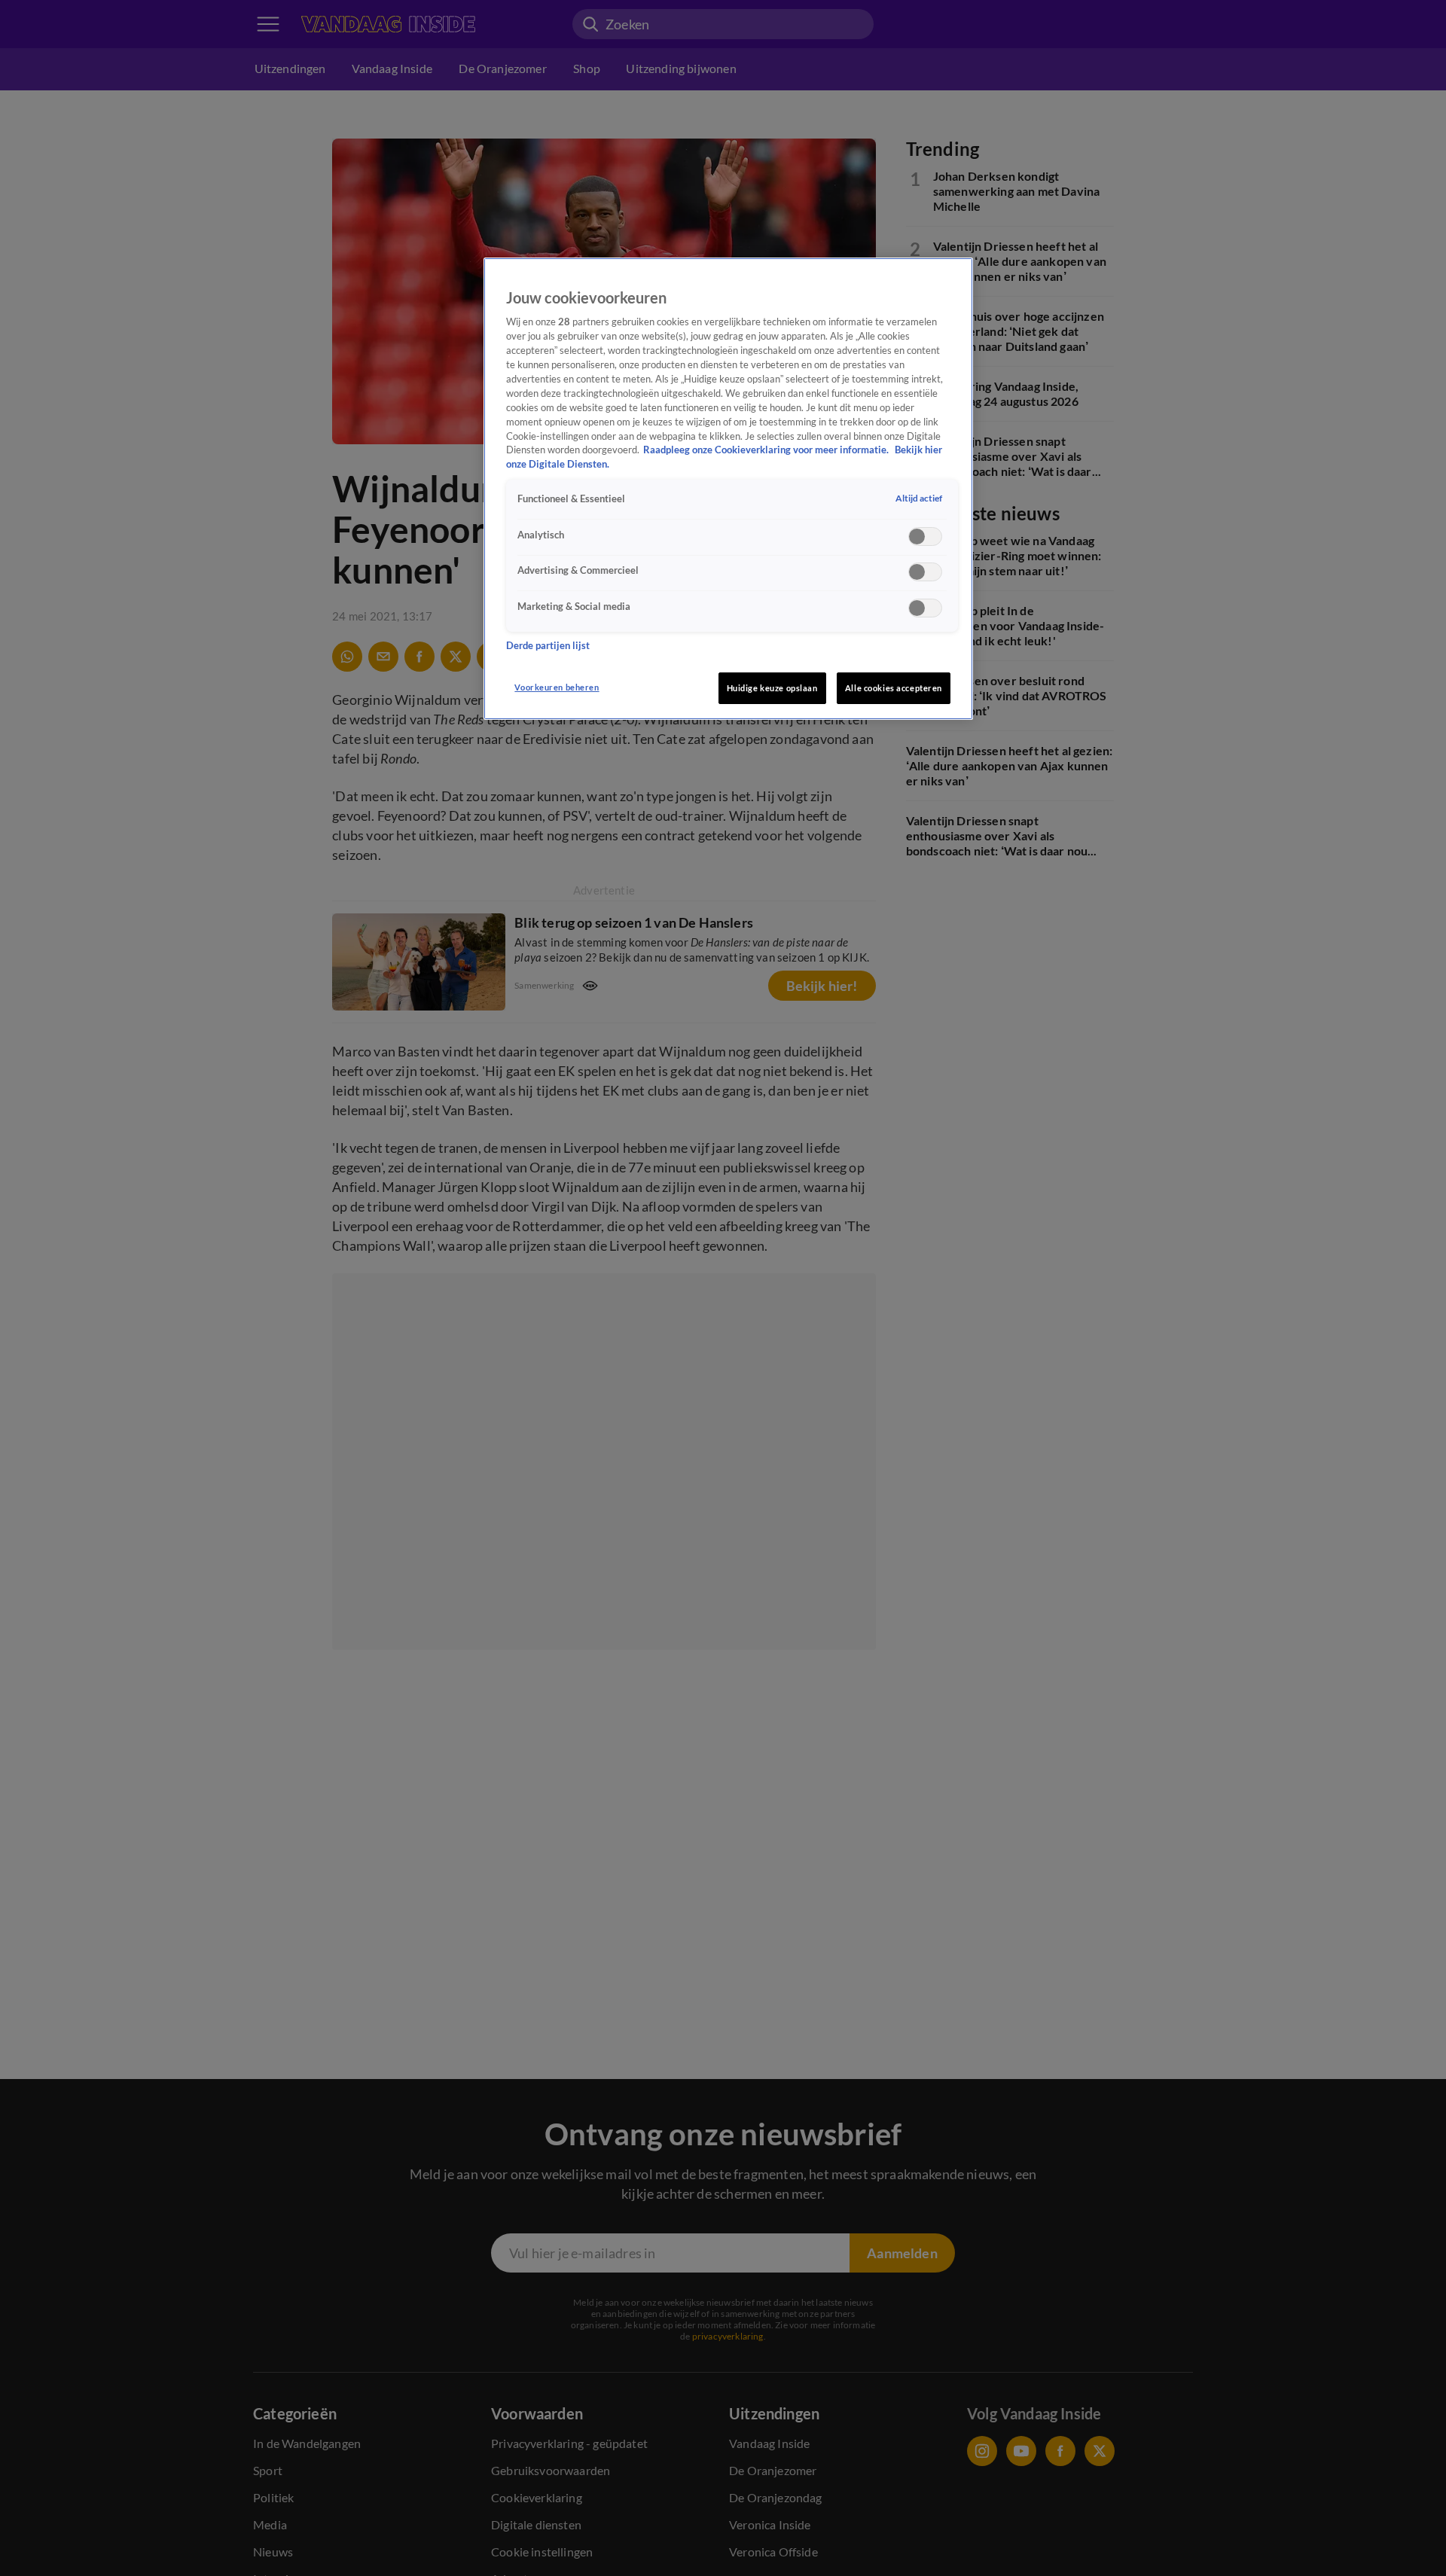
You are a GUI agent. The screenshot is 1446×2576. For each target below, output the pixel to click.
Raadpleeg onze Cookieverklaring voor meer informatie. (767, 451)
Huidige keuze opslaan (772, 688)
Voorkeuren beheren (557, 687)
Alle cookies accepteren (894, 688)
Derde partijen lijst (548, 646)
